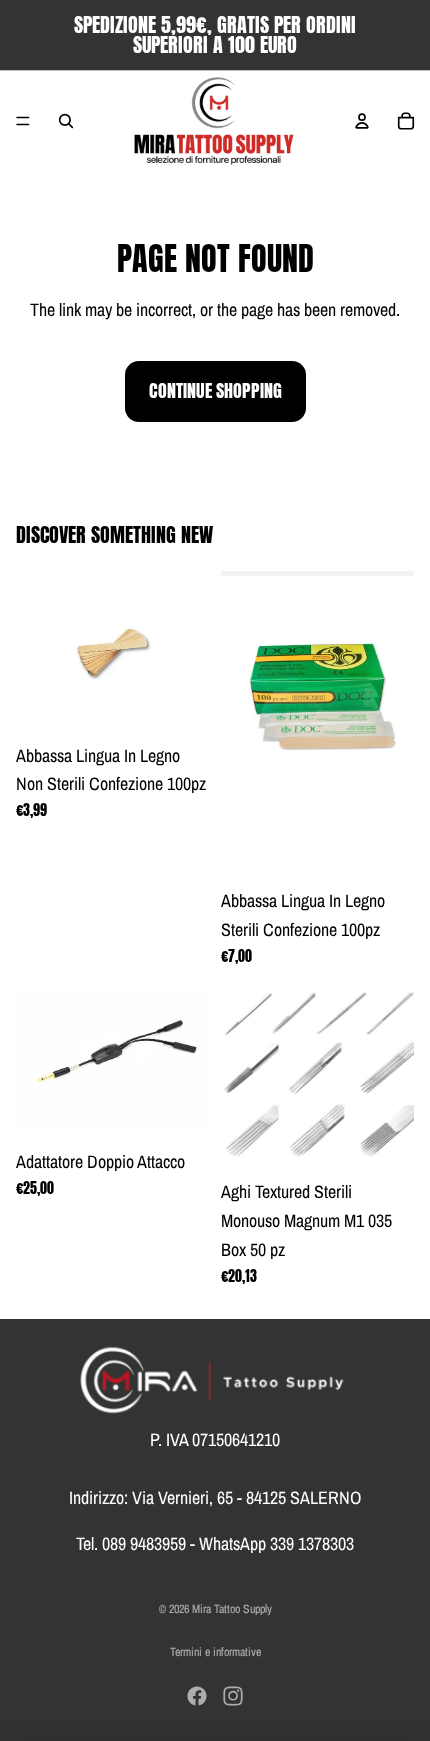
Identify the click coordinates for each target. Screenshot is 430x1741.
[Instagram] (233, 1696)
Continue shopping (215, 390)
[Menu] (23, 121)
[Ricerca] (66, 121)
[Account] (362, 121)
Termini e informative (215, 1652)
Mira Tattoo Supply (232, 1609)
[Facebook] (197, 1696)
